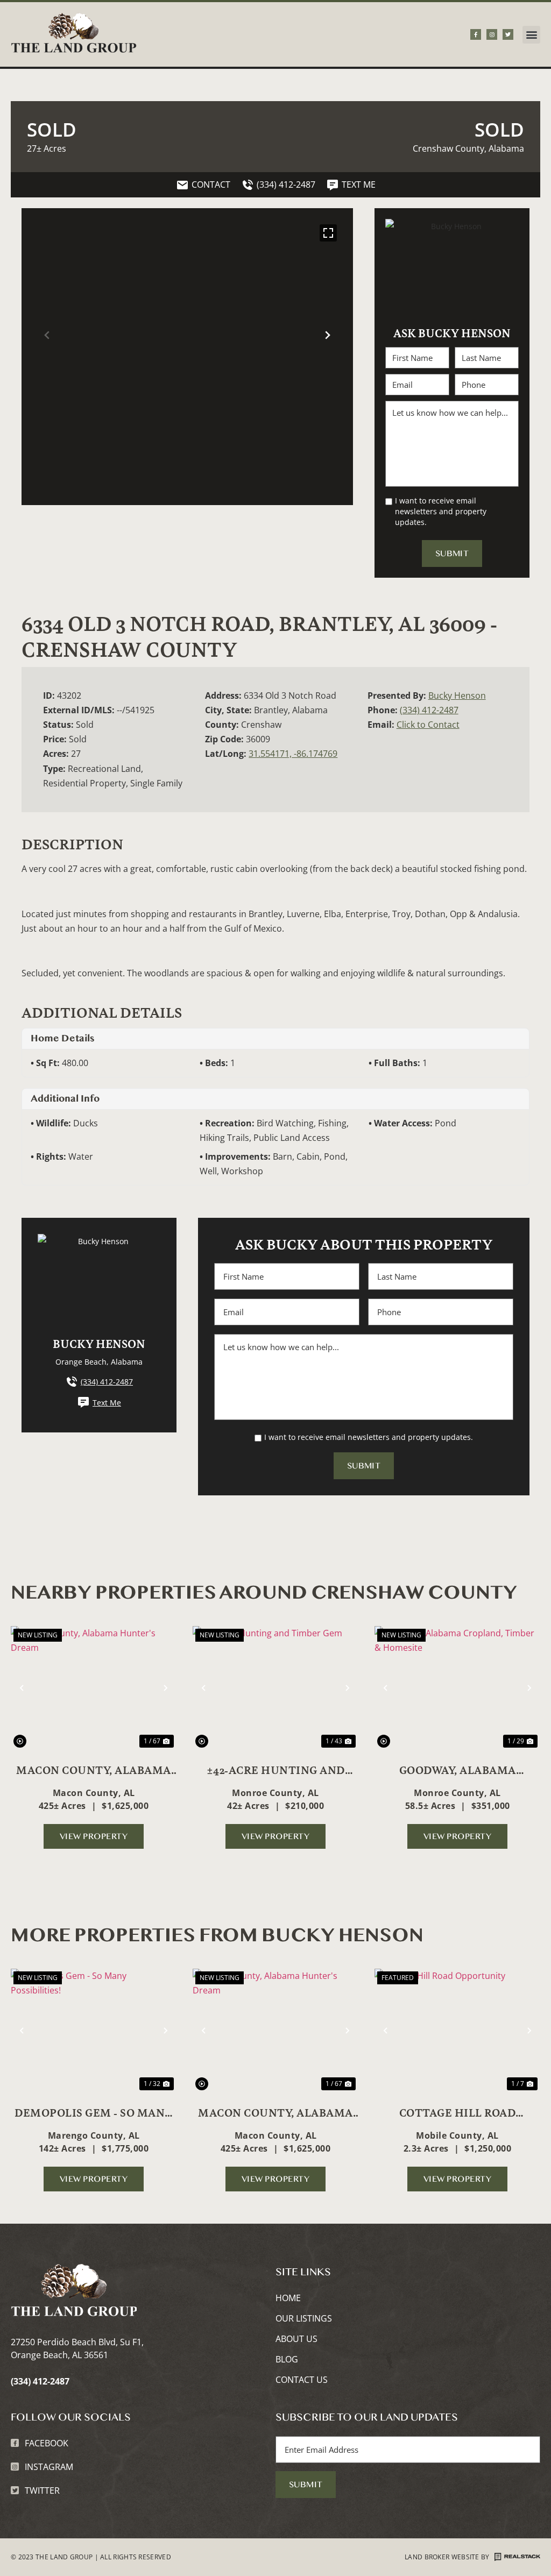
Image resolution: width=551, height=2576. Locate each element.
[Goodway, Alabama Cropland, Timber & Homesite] (457, 1688)
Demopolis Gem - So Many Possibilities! (94, 2112)
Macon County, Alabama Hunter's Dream (94, 1770)
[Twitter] (508, 34)
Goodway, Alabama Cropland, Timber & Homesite (458, 1770)
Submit (452, 553)
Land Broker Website (442, 2557)
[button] (531, 35)
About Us (296, 2339)
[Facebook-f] (476, 34)
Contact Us (302, 2380)
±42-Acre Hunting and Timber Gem (276, 1770)
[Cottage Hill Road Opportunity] (457, 2031)
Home (288, 2298)
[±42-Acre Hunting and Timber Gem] (275, 1688)
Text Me (107, 1403)
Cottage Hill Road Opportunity (458, 2112)
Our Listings (304, 2318)
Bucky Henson (457, 696)
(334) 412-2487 (429, 710)
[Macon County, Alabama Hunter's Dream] (94, 1688)
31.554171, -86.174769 (293, 754)
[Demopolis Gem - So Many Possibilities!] (94, 2031)
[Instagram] (492, 34)
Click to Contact (428, 725)
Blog (287, 2359)
